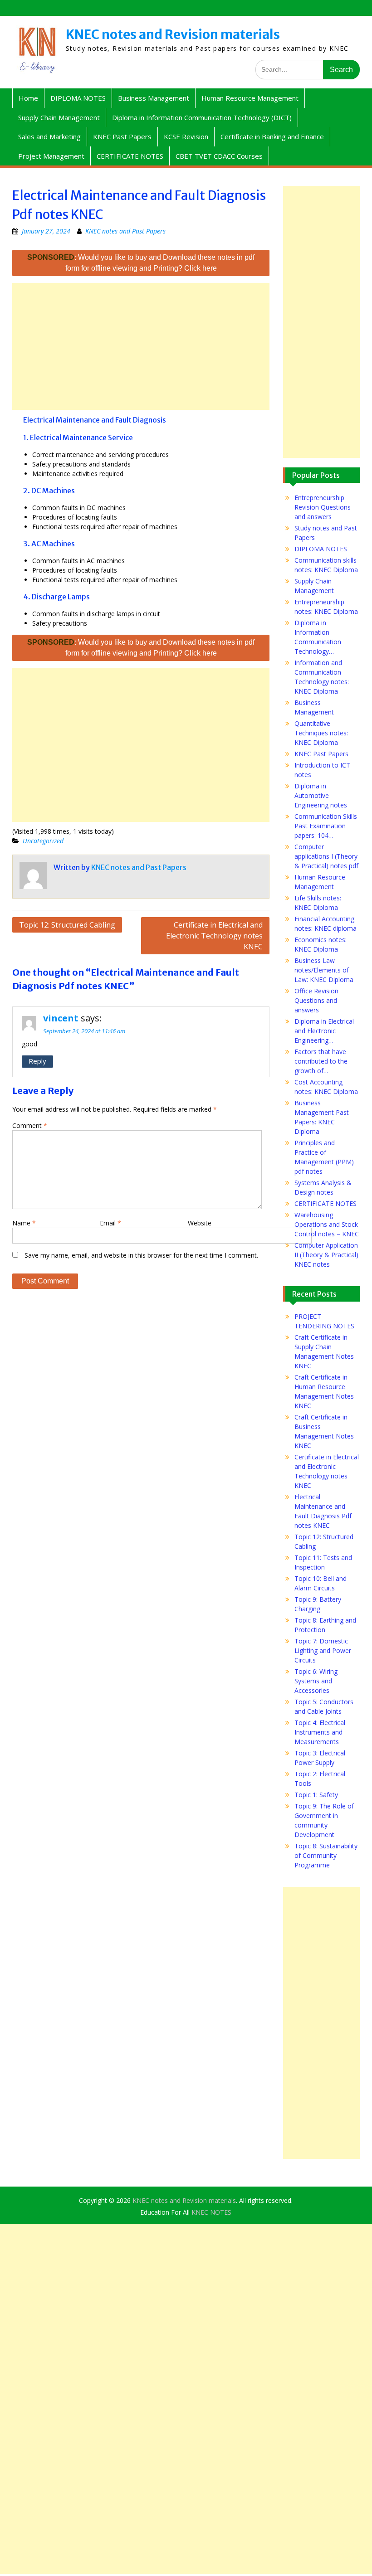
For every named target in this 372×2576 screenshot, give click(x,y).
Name (24, 1223)
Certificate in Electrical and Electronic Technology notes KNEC (214, 936)
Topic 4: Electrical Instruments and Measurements (320, 1732)
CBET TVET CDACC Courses (219, 156)
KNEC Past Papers (122, 136)
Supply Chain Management (59, 117)
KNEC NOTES (211, 2212)
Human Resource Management (250, 98)
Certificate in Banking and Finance (272, 136)
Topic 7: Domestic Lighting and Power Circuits (323, 1650)
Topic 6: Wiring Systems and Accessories (316, 1681)
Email (110, 1223)
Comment (30, 1125)
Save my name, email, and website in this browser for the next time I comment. (141, 1255)
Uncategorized (43, 841)
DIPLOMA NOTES (78, 98)
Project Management (51, 156)
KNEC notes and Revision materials (173, 34)
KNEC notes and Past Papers (125, 231)
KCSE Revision (186, 136)
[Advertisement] (141, 346)
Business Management (154, 98)
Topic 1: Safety (316, 1795)
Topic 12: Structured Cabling (67, 925)
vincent (61, 1018)
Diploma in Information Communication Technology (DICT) (202, 117)
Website (200, 1223)
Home (28, 98)
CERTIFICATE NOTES (130, 156)
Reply (37, 1061)
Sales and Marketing (49, 136)
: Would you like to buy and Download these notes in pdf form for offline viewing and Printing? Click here (141, 263)
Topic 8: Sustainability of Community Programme (326, 1855)
